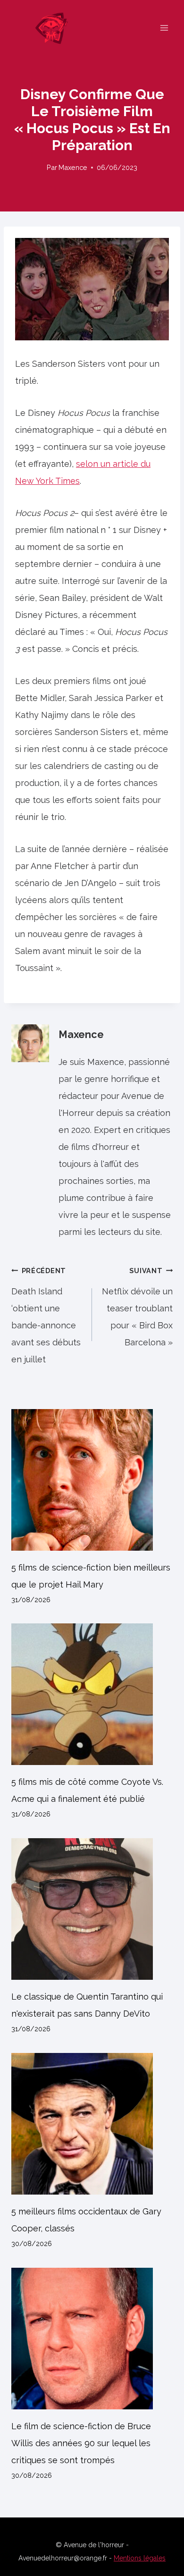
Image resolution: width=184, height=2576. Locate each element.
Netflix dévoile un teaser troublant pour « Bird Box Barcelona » (137, 1307)
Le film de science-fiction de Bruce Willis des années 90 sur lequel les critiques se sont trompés (81, 2443)
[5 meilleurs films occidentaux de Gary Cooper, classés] (92, 2124)
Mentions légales (140, 2558)
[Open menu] (164, 28)
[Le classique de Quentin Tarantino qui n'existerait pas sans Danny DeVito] (92, 1909)
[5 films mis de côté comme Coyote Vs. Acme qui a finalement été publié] (92, 1694)
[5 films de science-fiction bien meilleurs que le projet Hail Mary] (92, 1480)
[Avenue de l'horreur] (56, 28)
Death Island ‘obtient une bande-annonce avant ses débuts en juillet (46, 1315)
